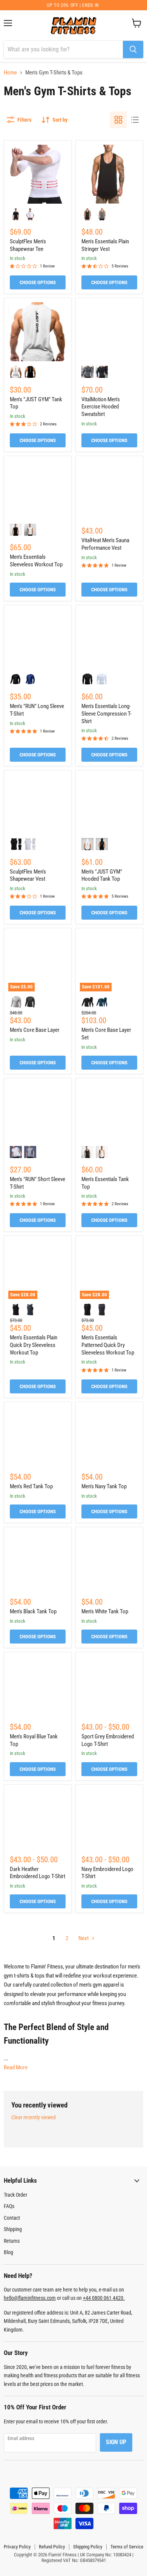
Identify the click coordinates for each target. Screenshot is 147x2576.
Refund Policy (52, 2547)
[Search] (133, 49)
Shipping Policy (88, 2547)
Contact (12, 2218)
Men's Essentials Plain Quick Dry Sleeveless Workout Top (34, 1345)
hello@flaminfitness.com (30, 2298)
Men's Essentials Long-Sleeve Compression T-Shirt (106, 714)
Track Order (15, 2195)
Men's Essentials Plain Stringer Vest (105, 245)
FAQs (9, 2206)
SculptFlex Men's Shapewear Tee (28, 245)
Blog (8, 2252)
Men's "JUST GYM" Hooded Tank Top (102, 875)
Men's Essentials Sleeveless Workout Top (36, 561)
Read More (16, 2067)
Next (84, 1938)
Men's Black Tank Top (33, 1611)
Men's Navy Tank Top (104, 1486)
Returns (12, 2241)
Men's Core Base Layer (35, 1030)
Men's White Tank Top (105, 1611)
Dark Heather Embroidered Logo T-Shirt (38, 1873)
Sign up (116, 2442)
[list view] (135, 120)
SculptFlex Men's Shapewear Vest (28, 875)
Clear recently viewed (34, 2117)
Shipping (13, 2229)
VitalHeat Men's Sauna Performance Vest (105, 544)
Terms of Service (127, 2547)
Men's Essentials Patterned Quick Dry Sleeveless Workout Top (108, 1345)
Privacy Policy (17, 2547)
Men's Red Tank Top (31, 1486)
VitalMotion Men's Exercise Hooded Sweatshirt (101, 407)
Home (10, 73)
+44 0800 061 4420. (104, 2298)
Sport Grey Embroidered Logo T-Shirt (108, 1740)
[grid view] (118, 120)
